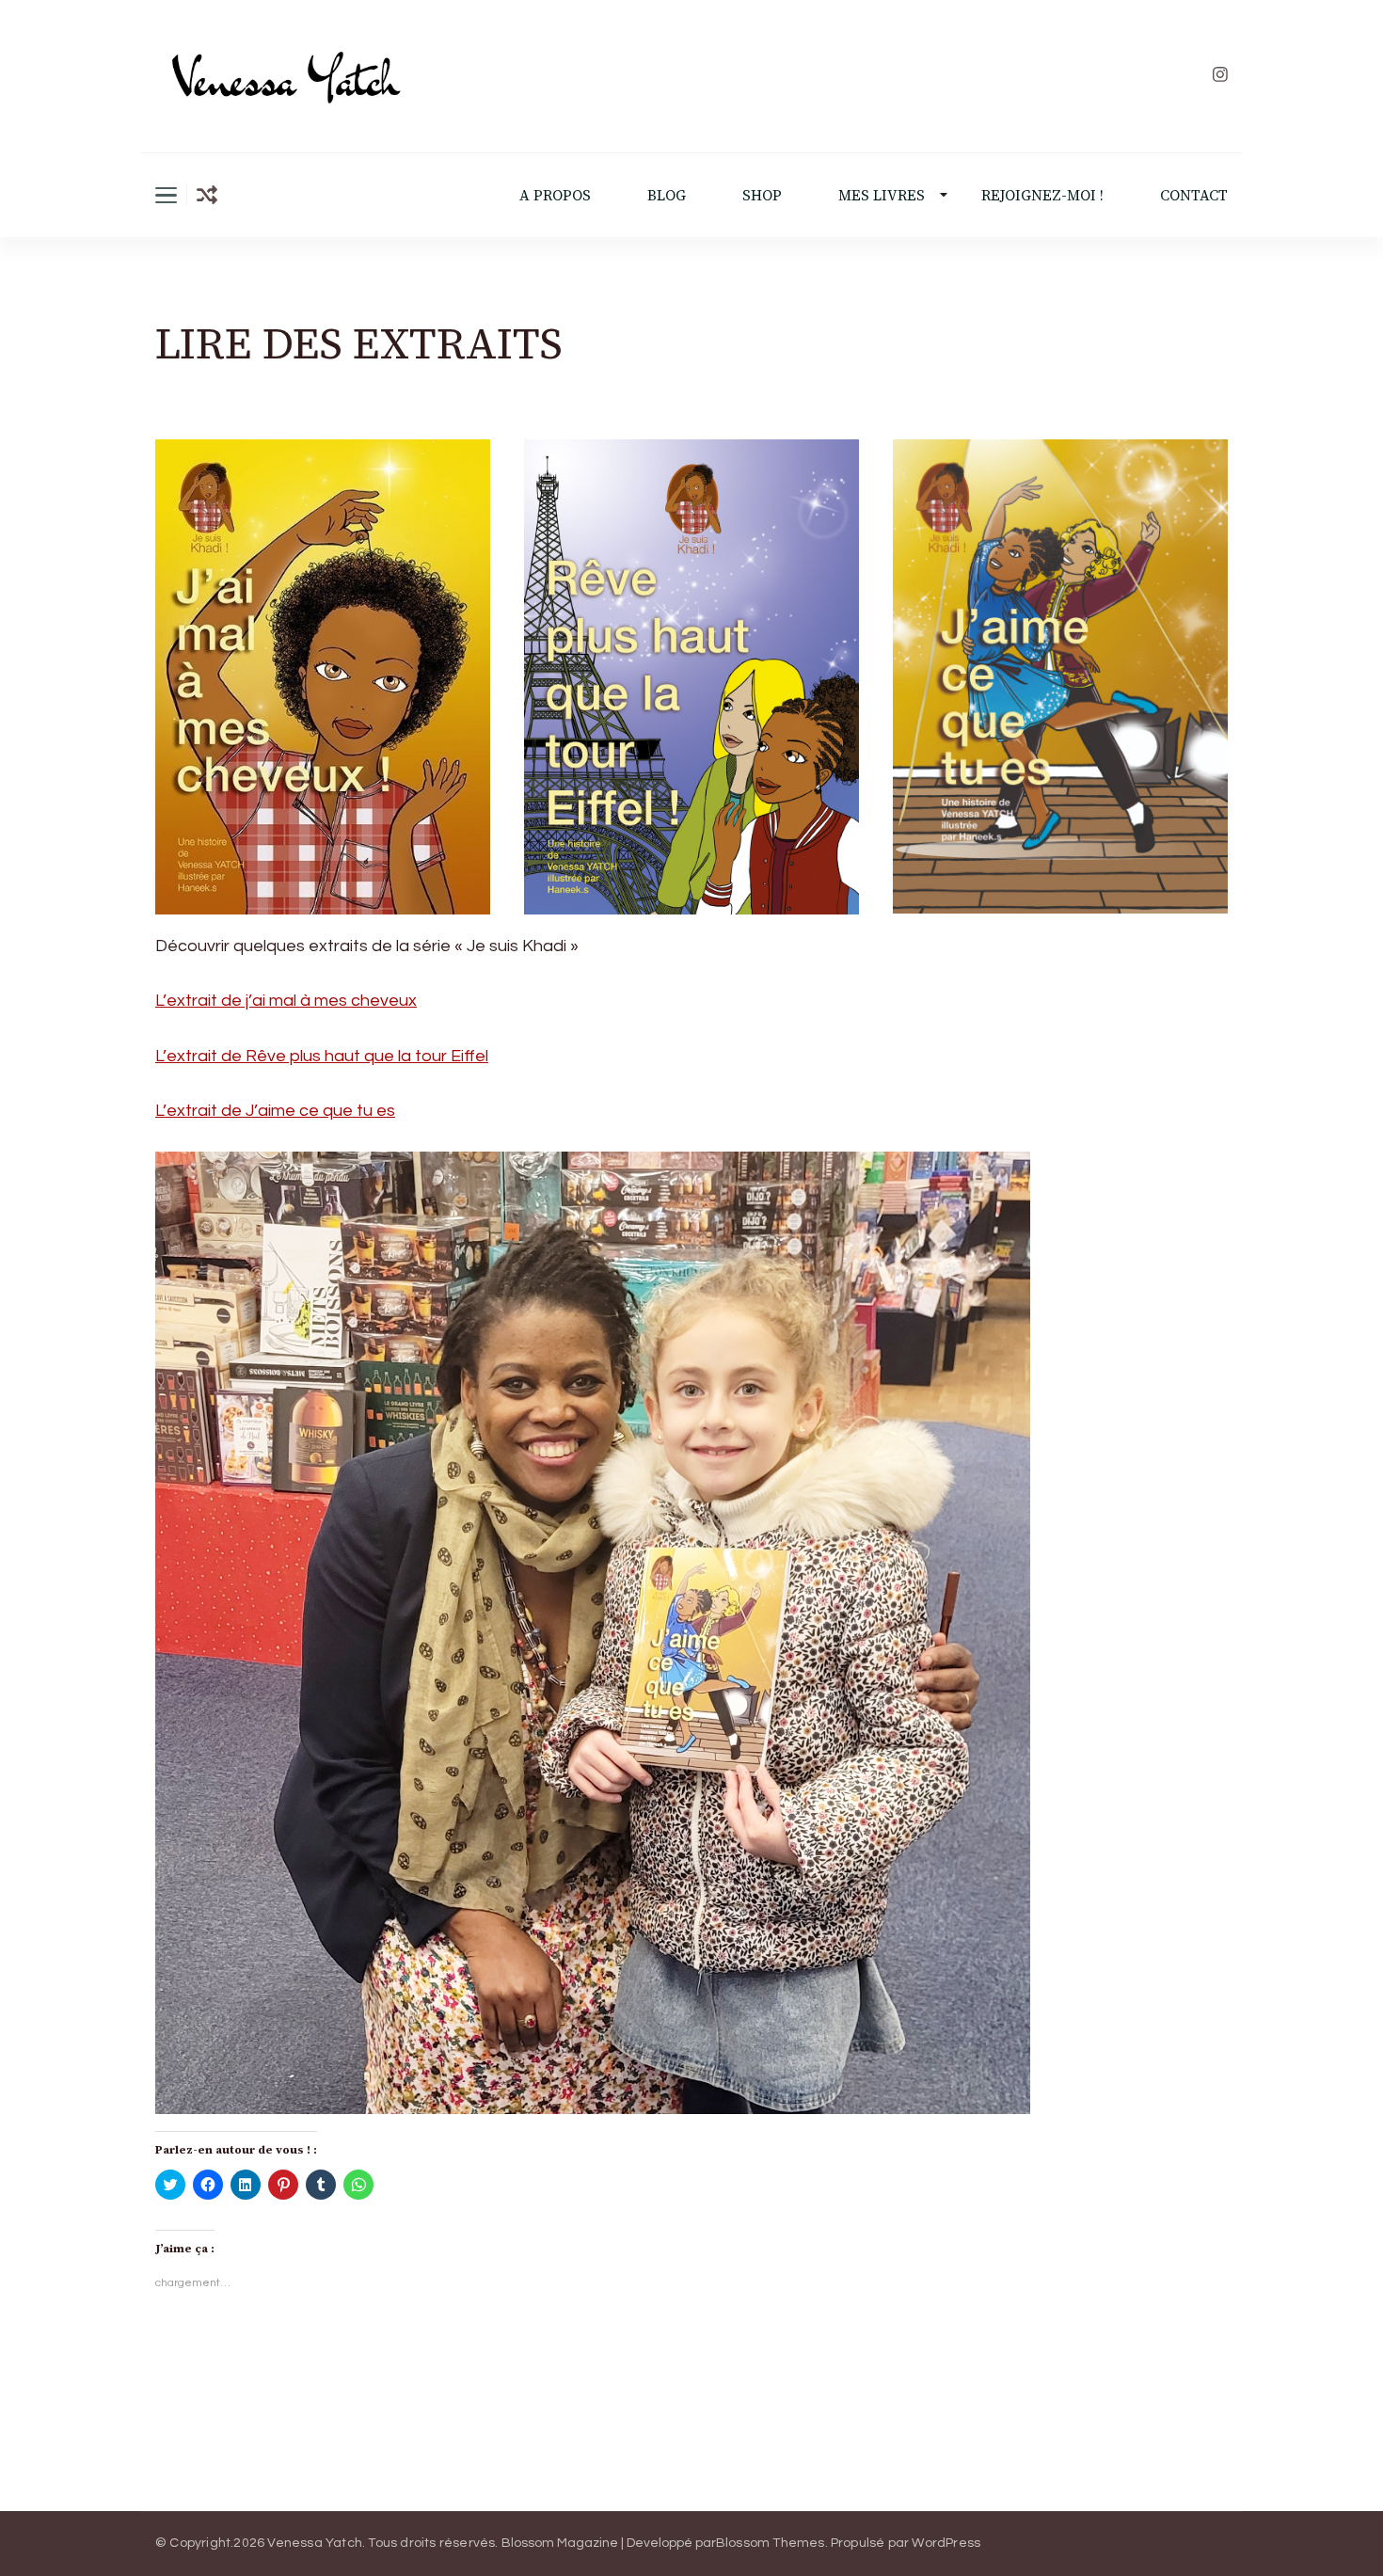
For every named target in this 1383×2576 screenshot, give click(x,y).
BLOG (667, 195)
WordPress (946, 2543)
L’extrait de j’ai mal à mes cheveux (286, 1001)
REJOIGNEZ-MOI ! (1042, 195)
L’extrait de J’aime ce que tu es (275, 1111)
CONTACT (1194, 195)
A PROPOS (555, 195)
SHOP (762, 195)
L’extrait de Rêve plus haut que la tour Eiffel (322, 1056)
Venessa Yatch (315, 2543)
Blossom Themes (771, 2543)
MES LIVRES (882, 195)
